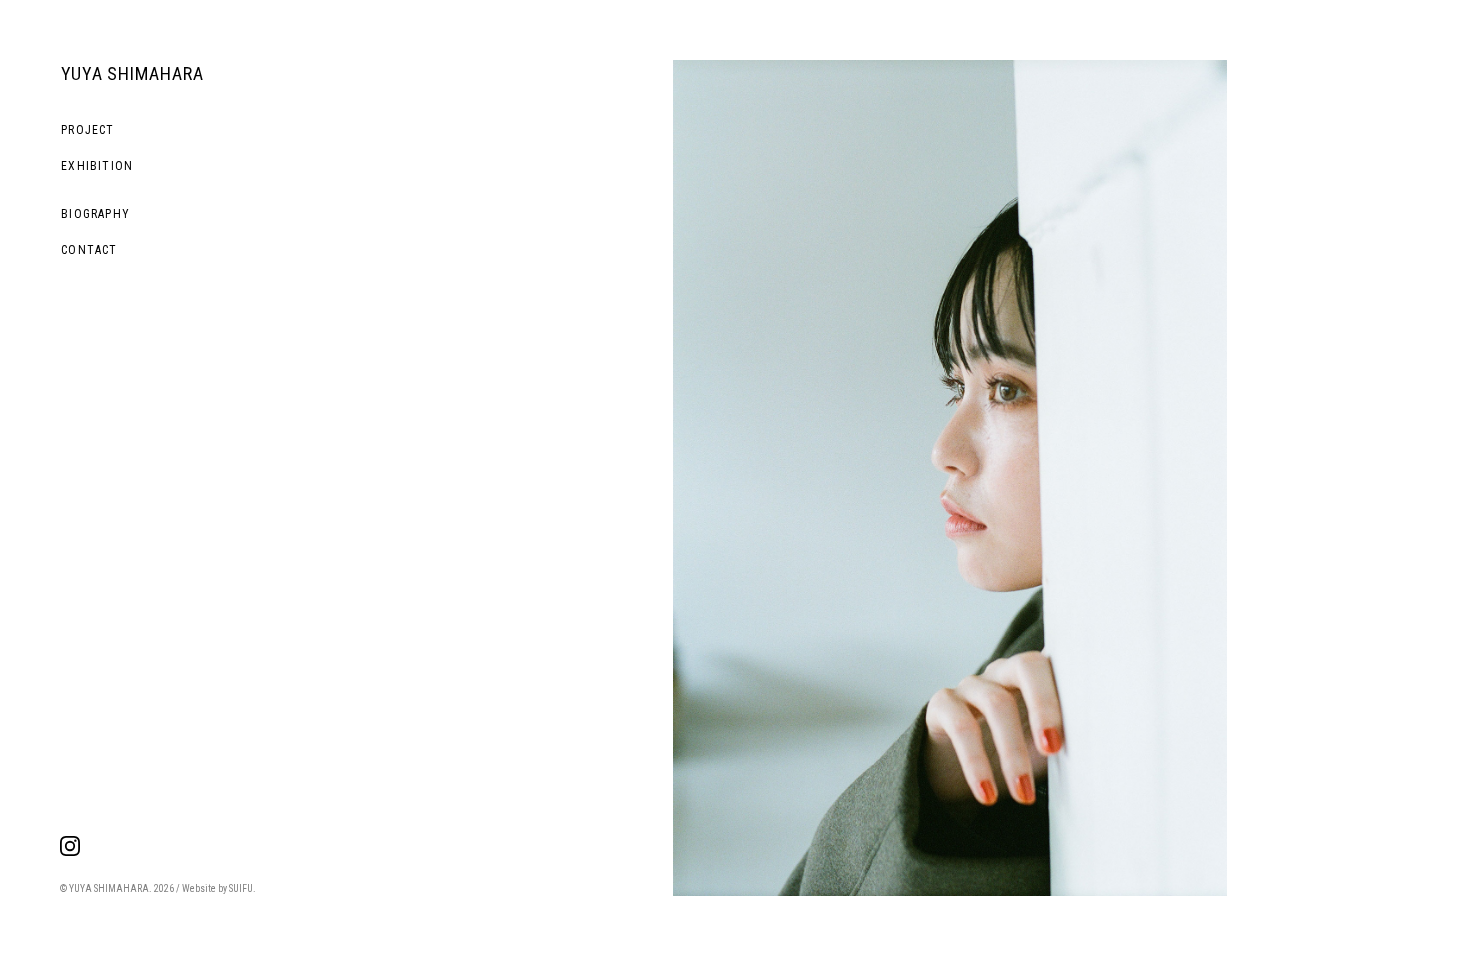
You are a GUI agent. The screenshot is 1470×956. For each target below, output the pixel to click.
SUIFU (241, 888)
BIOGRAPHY (95, 214)
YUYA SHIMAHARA (132, 73)
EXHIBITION (97, 166)
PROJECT (87, 130)
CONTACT (89, 250)
